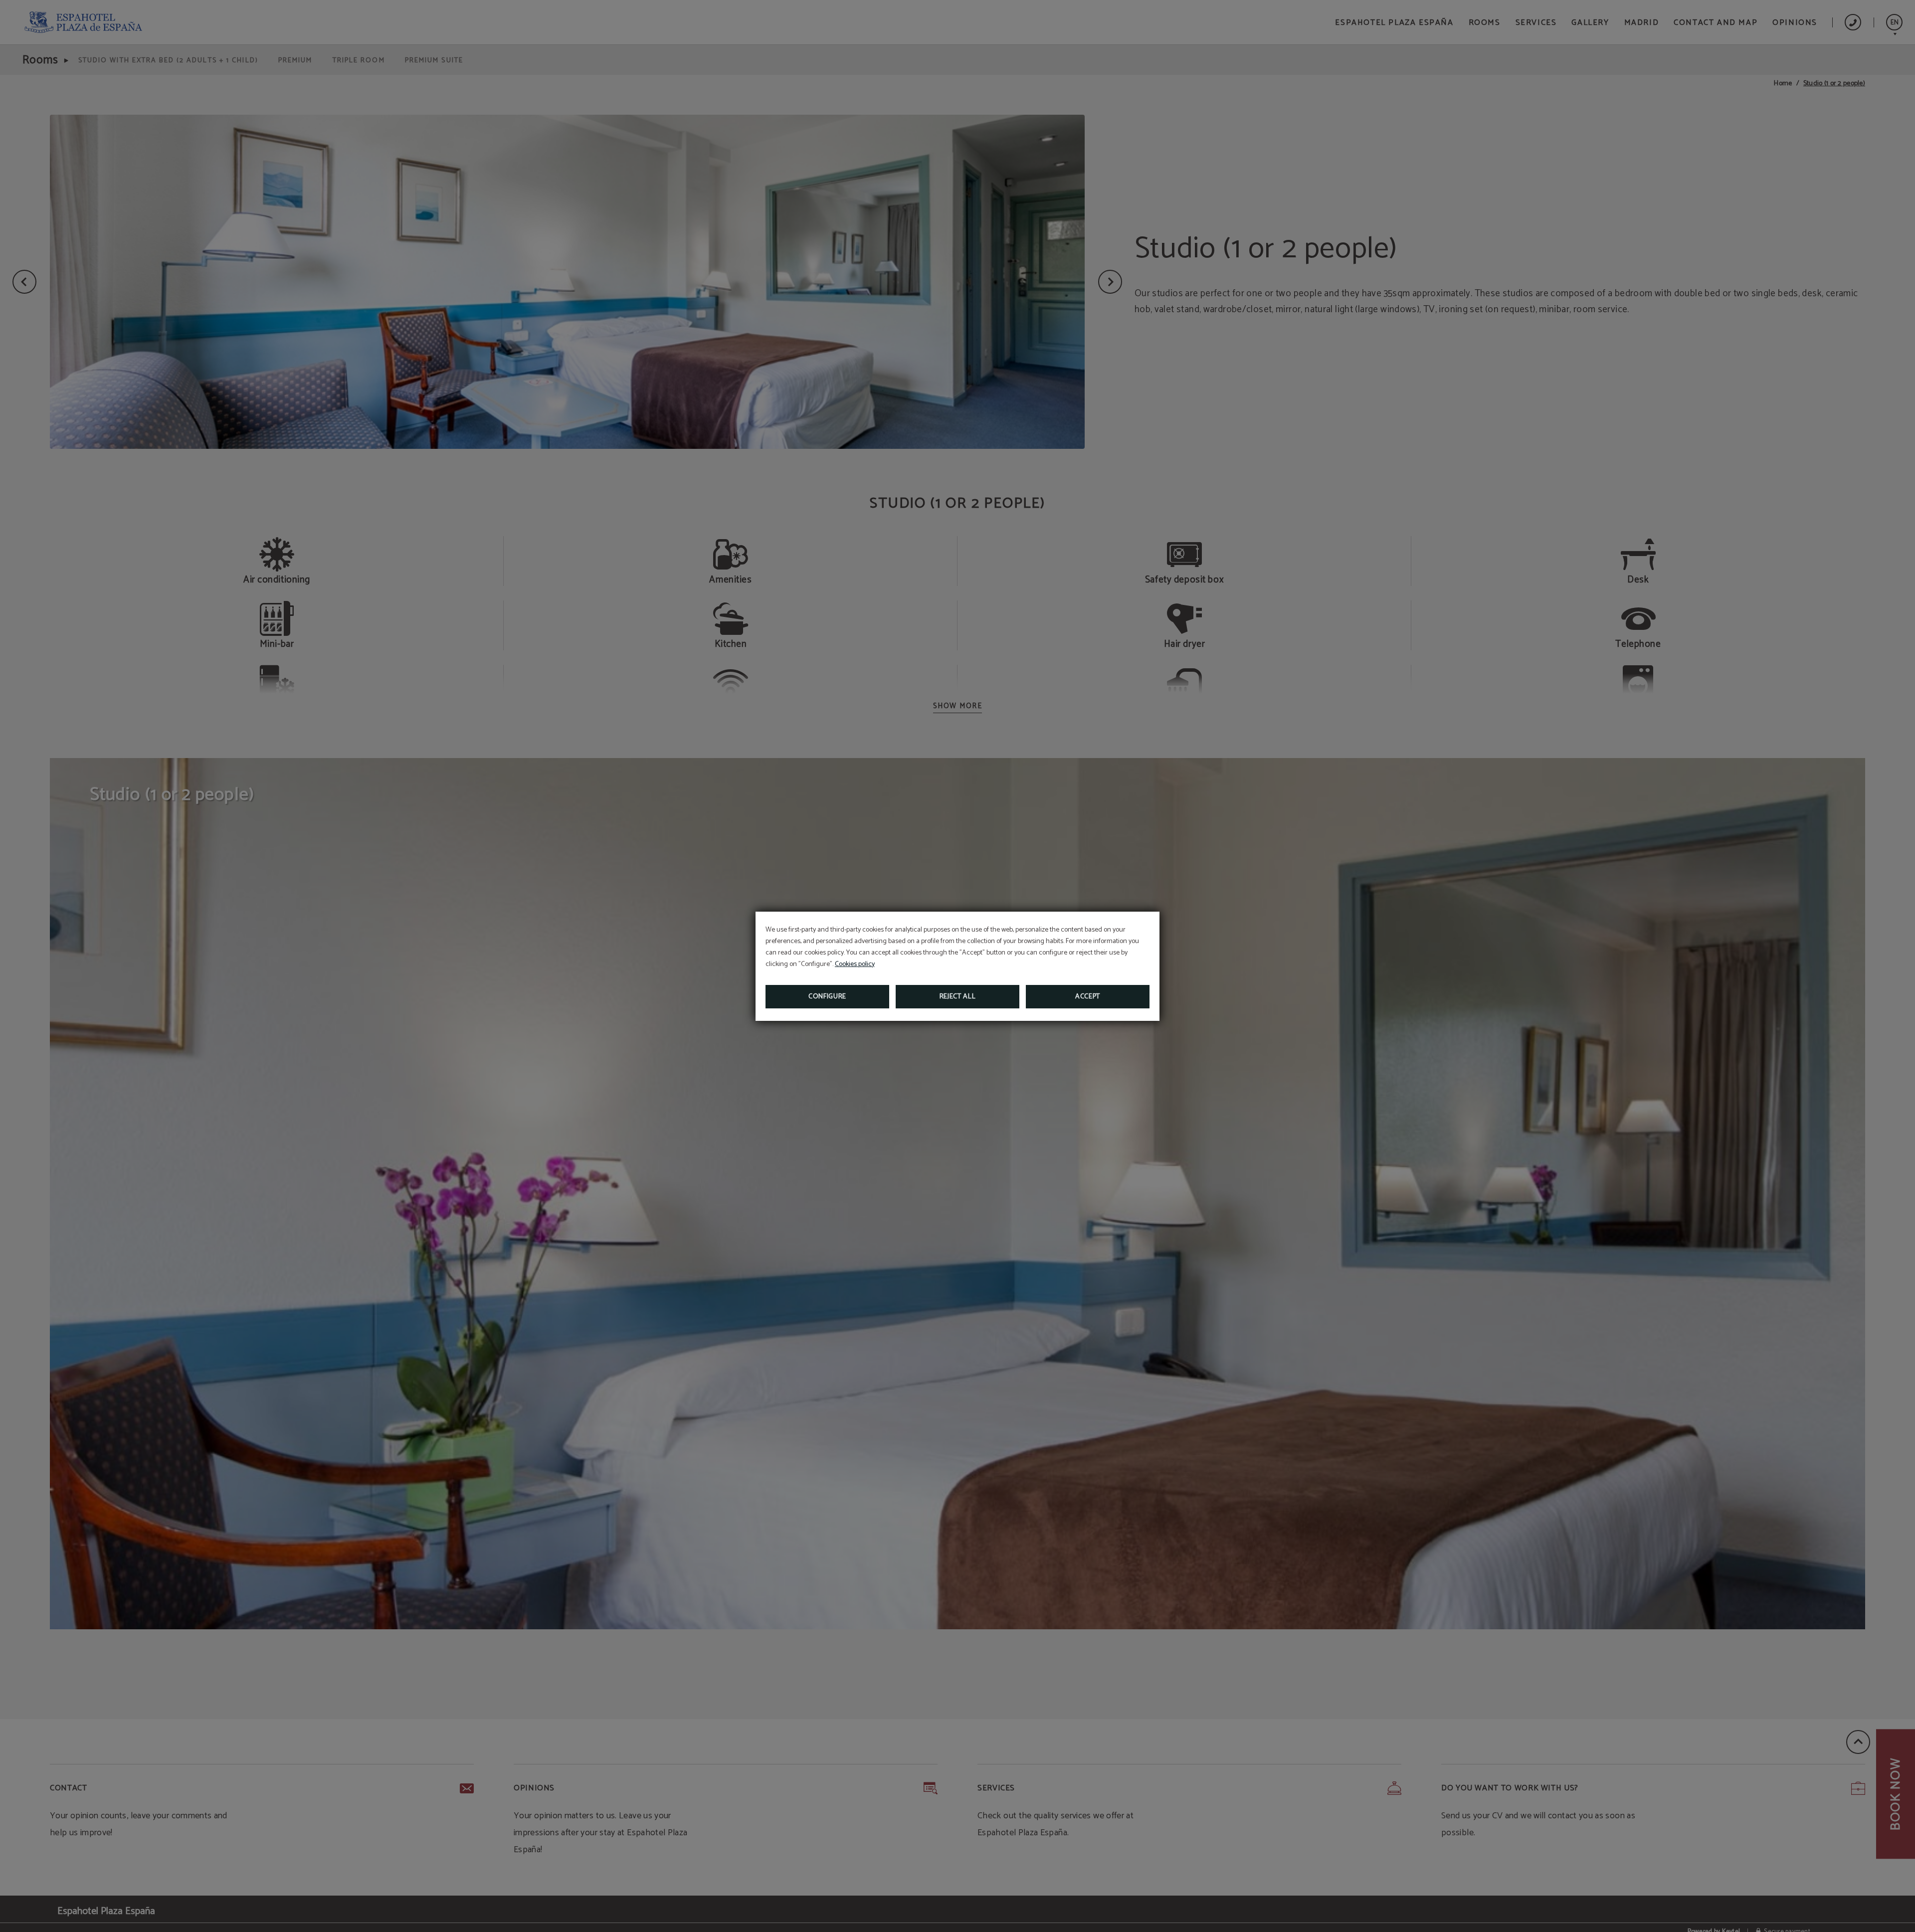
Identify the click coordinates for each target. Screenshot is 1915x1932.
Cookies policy (855, 964)
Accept (1088, 997)
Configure (827, 997)
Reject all (958, 997)
